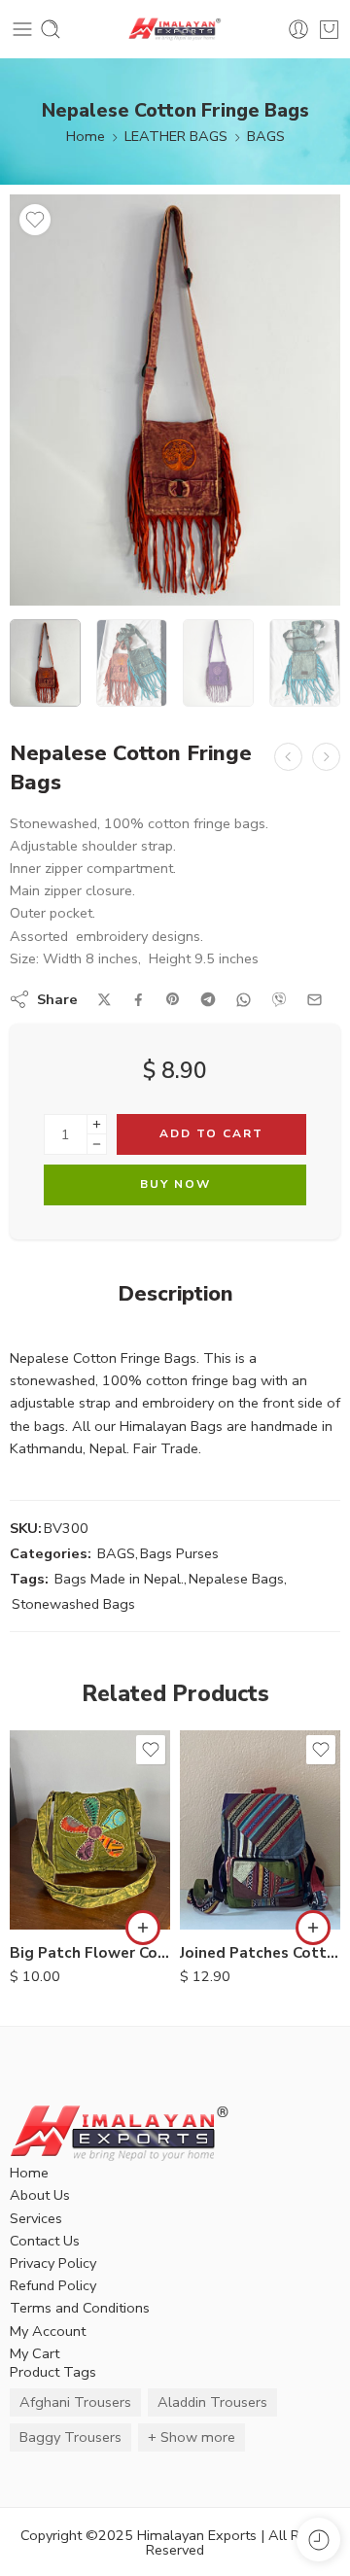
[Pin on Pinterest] (173, 999)
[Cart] (329, 29)
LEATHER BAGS (176, 136)
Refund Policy (53, 2285)
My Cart (35, 2353)
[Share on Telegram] (208, 999)
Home (86, 136)
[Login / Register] (298, 29)
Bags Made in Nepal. (119, 1579)
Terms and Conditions (80, 2308)
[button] (143, 1928)
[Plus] (97, 1124)
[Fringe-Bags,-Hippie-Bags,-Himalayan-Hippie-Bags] (175, 400)
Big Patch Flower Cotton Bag (90, 1953)
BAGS (266, 136)
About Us (40, 2195)
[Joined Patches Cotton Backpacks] (260, 1830)
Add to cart (211, 1133)
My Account (48, 2331)
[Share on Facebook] (139, 1000)
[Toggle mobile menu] (22, 29)
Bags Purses (179, 1553)
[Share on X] (105, 1000)
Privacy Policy (53, 2263)
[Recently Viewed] (318, 2540)
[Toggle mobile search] (51, 29)
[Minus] (97, 1145)
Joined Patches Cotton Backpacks (260, 1953)
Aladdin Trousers (212, 2402)
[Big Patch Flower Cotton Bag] (90, 1830)
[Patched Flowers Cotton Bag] (326, 757)
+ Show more (192, 2437)
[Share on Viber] (279, 999)
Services (36, 2218)
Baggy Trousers (70, 2437)
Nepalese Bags (236, 1579)
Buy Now (175, 1184)
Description (175, 1295)
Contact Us (45, 2241)
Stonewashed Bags (73, 1604)
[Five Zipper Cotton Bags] (288, 757)
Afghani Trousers (75, 2402)
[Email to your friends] (315, 1000)
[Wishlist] (35, 220)
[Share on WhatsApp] (244, 1000)
